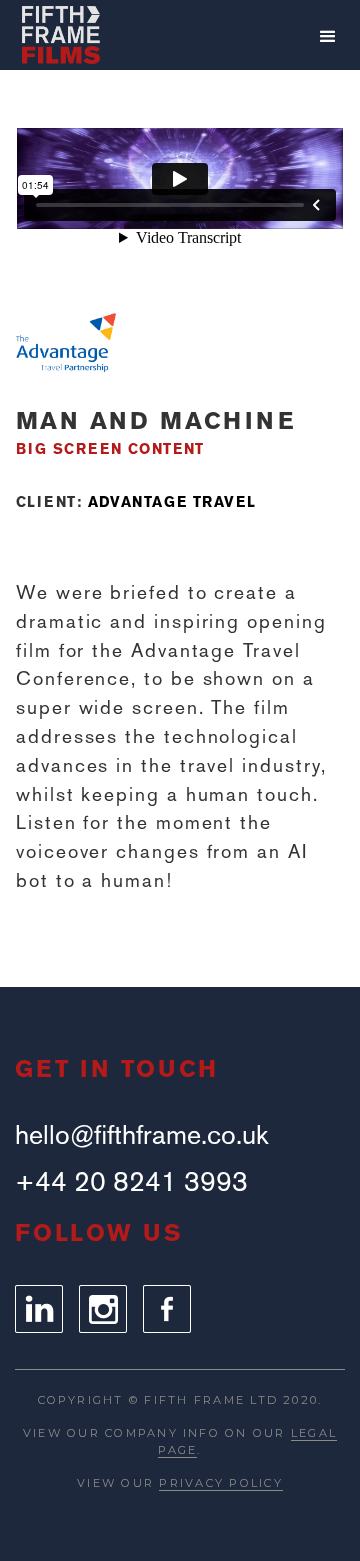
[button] (328, 37)
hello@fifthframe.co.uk (141, 1134)
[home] (61, 35)
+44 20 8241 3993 (131, 1181)
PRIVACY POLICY (220, 1483)
